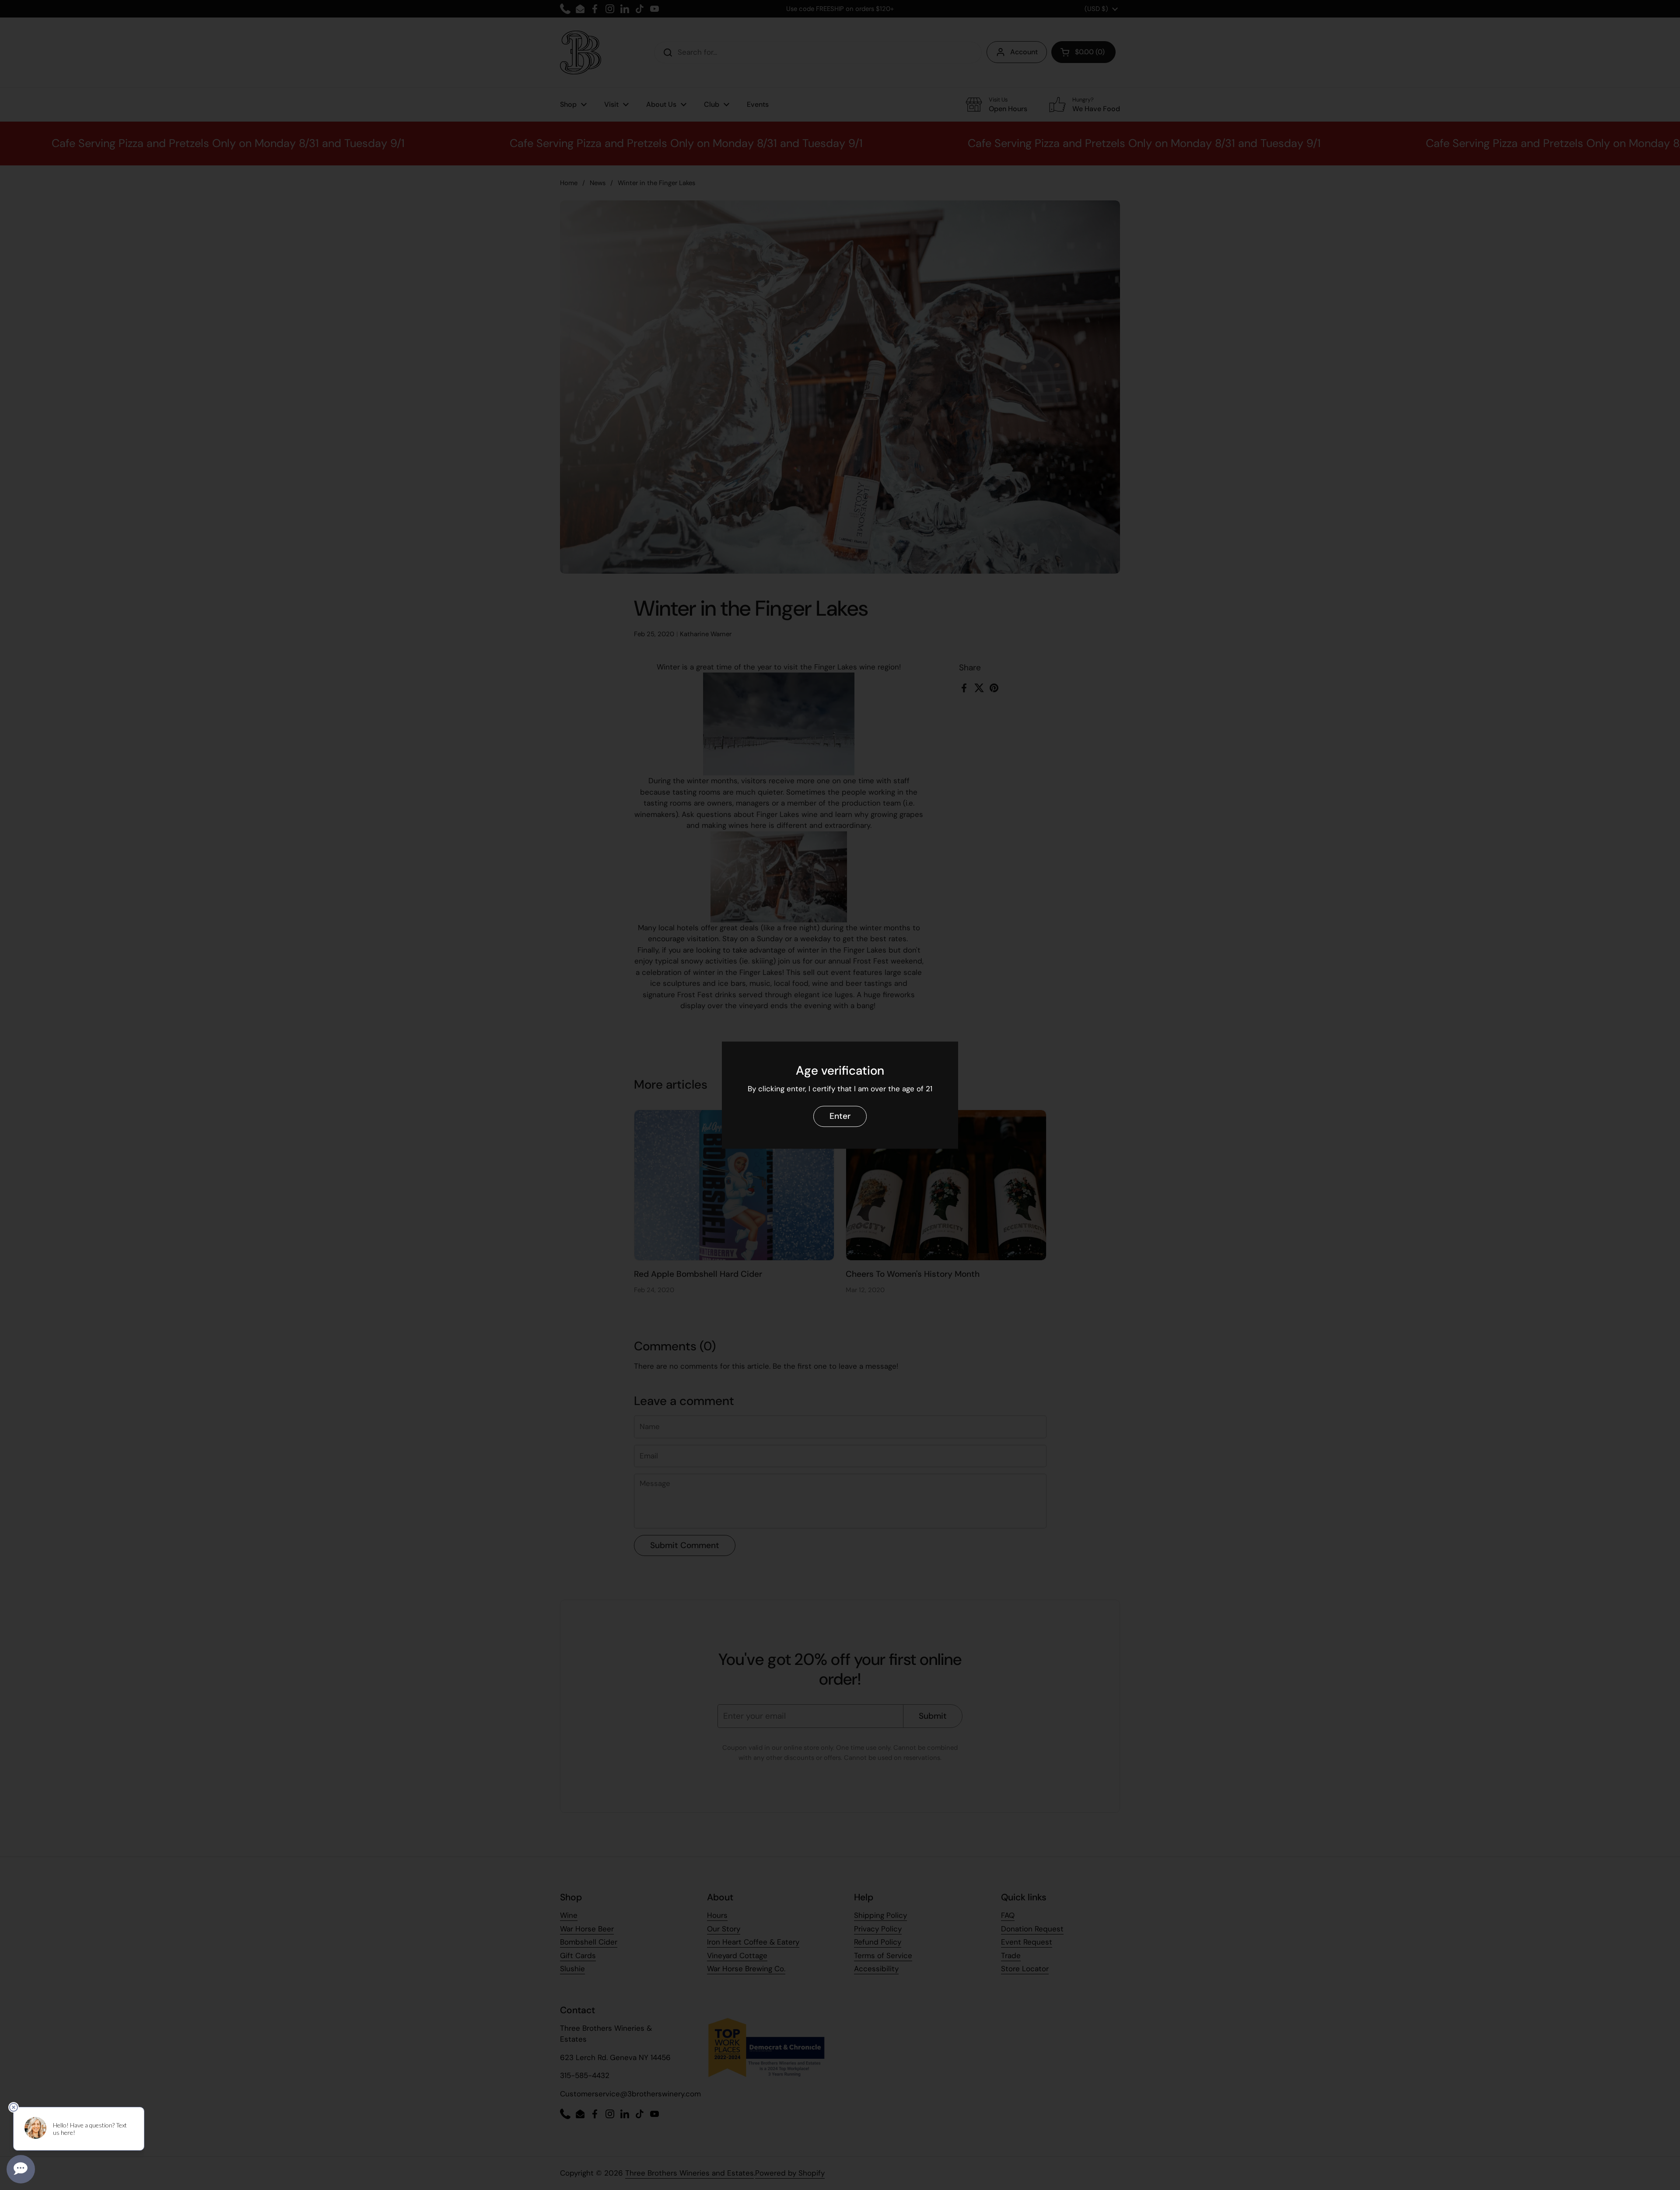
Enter (840, 1116)
